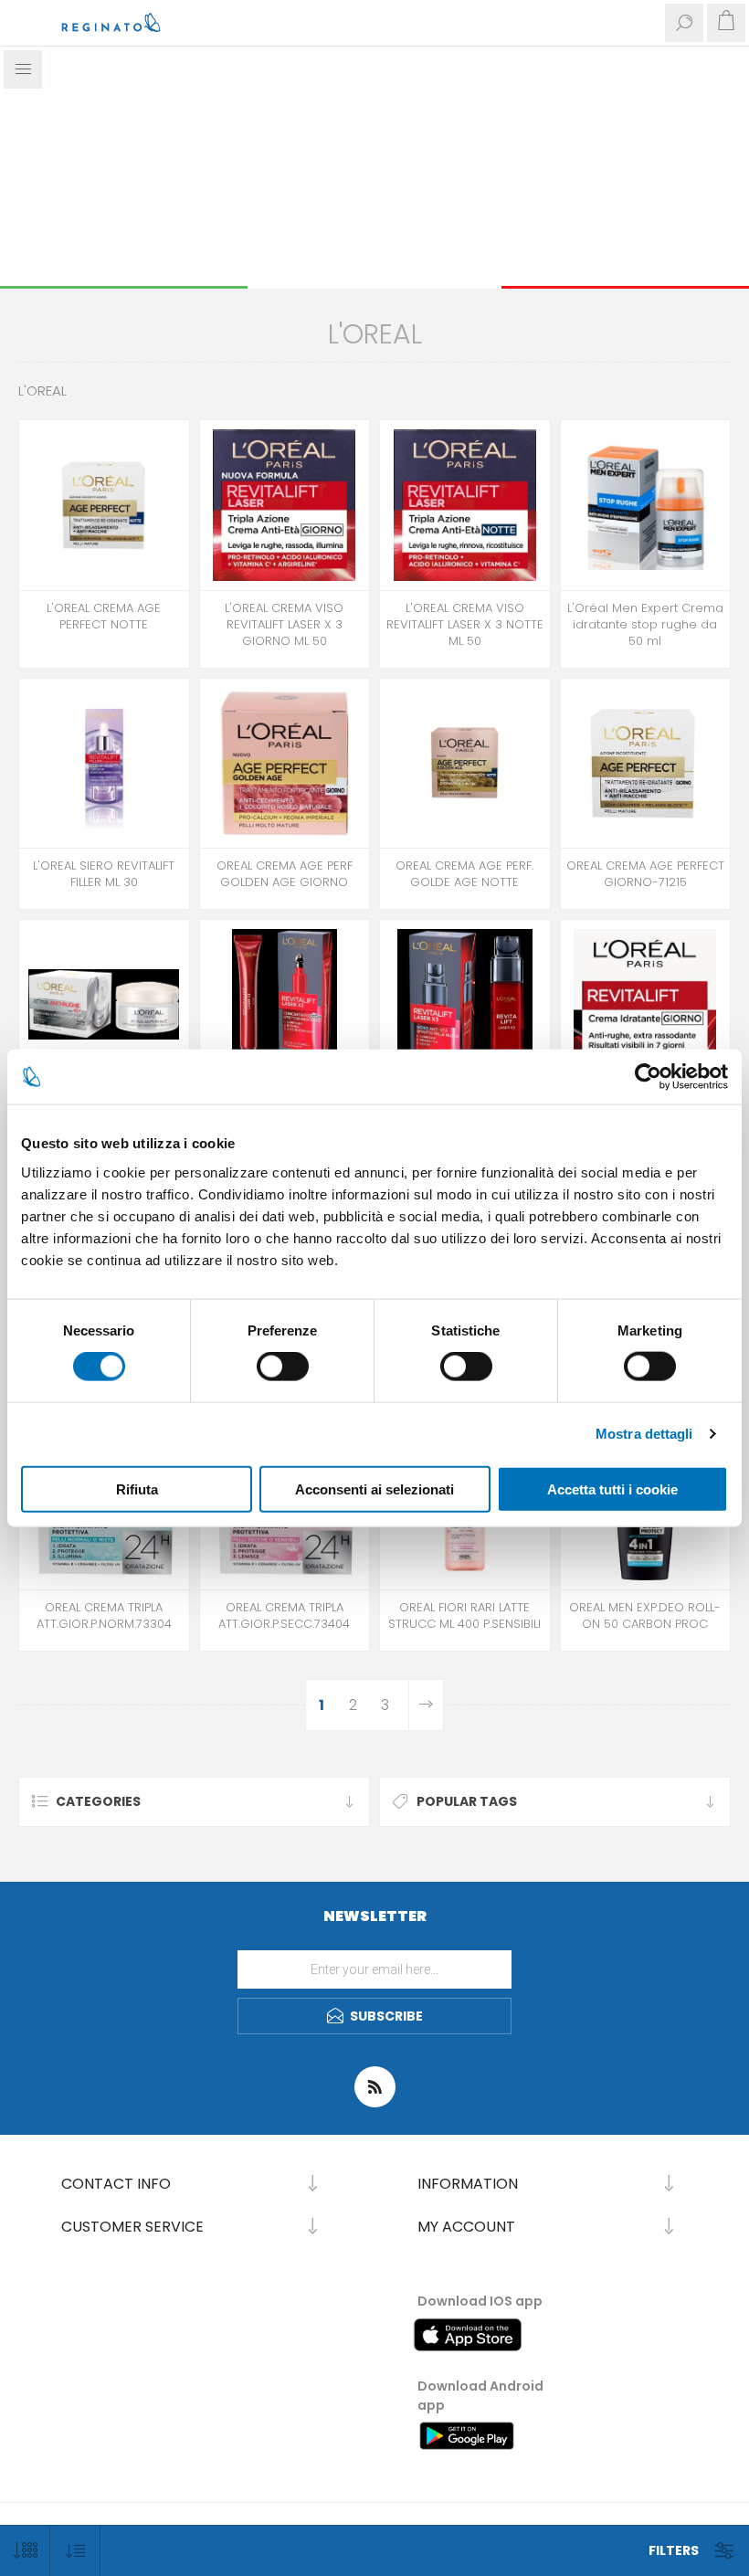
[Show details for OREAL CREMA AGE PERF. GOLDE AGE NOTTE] (465, 764)
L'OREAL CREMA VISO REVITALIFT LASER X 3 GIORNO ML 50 (284, 625)
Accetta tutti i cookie (612, 1489)
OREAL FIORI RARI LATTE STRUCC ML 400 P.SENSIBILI (464, 1616)
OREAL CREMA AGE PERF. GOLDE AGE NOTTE (464, 874)
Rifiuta (137, 1489)
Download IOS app (480, 2301)
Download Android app (480, 2396)
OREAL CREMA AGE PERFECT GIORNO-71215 (645, 874)
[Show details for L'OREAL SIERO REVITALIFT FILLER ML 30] (104, 764)
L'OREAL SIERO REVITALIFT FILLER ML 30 (104, 874)
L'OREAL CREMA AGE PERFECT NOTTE (104, 617)
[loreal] (285, 505)
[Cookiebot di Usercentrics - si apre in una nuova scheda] (648, 1077)
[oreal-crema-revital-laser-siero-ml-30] (465, 1005)
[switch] (283, 1367)
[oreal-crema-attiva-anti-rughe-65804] (104, 1005)
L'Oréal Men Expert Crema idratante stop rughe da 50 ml (645, 625)
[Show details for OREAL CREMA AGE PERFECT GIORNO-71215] (646, 764)
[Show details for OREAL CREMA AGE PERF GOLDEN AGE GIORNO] (285, 764)
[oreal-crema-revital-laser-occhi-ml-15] (285, 1005)
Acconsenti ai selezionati (374, 1489)
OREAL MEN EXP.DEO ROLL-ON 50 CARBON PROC (645, 1616)
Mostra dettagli (644, 1434)
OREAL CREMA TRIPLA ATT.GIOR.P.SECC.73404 (284, 1616)
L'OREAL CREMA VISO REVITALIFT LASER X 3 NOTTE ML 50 (465, 625)
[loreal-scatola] (104, 505)
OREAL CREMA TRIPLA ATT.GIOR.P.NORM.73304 (104, 1616)
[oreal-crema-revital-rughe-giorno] (646, 1005)
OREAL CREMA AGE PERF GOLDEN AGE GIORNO (285, 874)
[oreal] (465, 505)
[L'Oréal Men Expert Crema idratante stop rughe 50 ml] (646, 505)
